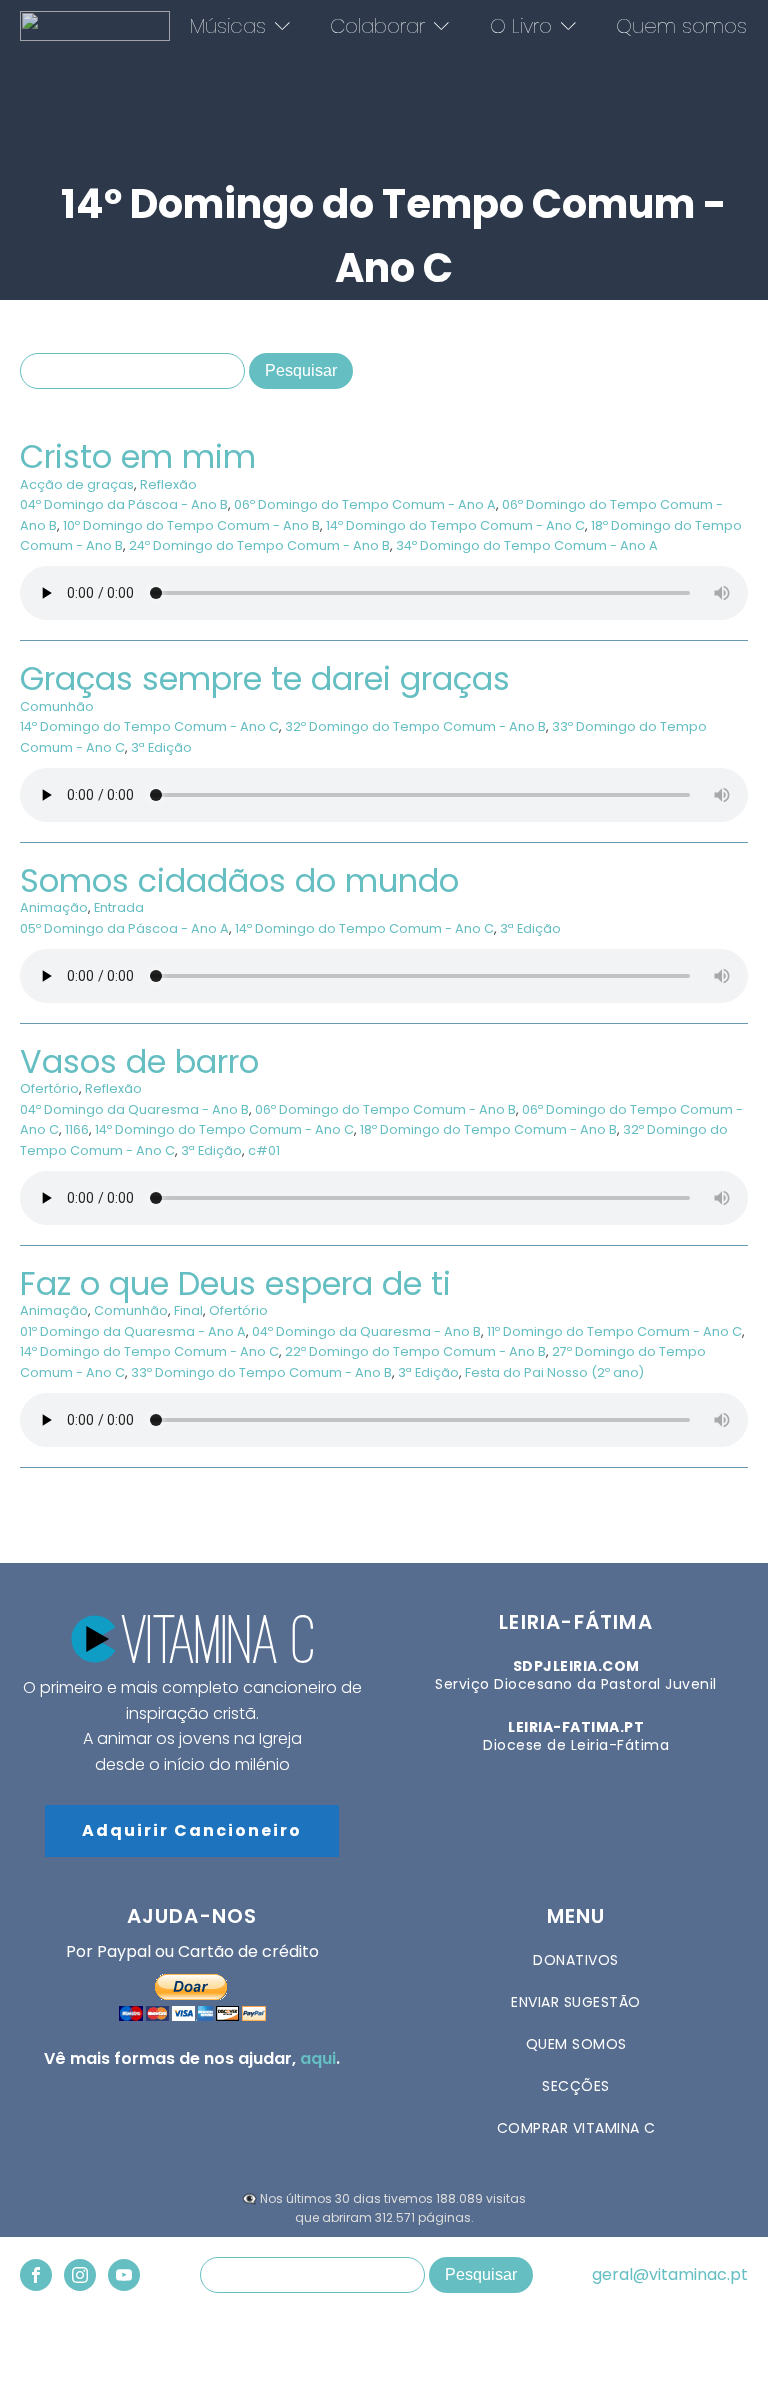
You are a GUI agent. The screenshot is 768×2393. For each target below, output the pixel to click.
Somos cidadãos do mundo (239, 880)
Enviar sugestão (576, 2002)
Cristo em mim (138, 456)
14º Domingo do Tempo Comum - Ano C (455, 525)
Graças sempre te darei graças (265, 678)
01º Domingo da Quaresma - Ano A (133, 1331)
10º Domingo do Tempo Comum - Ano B (191, 525)
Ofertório (49, 1088)
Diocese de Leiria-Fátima (576, 1736)
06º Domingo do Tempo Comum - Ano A (365, 504)
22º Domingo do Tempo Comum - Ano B (415, 1351)
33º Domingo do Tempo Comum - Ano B (261, 1372)
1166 (77, 1129)
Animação (54, 907)
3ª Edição (161, 747)
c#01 (264, 1150)
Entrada (119, 907)
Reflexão (168, 484)
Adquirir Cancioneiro (192, 1830)
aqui (318, 2058)
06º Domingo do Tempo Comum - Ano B (385, 1109)
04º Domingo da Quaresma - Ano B (134, 1109)
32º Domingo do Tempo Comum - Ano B (415, 726)
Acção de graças (77, 484)
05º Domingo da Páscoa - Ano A (124, 928)
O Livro (521, 26)
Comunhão (57, 706)
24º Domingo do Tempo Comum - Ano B (259, 545)
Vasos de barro (139, 1061)
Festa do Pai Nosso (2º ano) (554, 1372)
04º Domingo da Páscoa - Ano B (124, 504)
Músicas (228, 26)
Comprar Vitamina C (576, 2128)
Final (188, 1310)
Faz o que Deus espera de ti (235, 1283)
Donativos (576, 1960)
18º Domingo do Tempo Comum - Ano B (488, 1129)
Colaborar (377, 26)
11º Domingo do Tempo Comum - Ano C (614, 1331)
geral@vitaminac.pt (670, 2275)
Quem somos (681, 26)
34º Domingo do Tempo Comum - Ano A (527, 545)
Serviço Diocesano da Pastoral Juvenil (576, 1675)
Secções (576, 2086)
